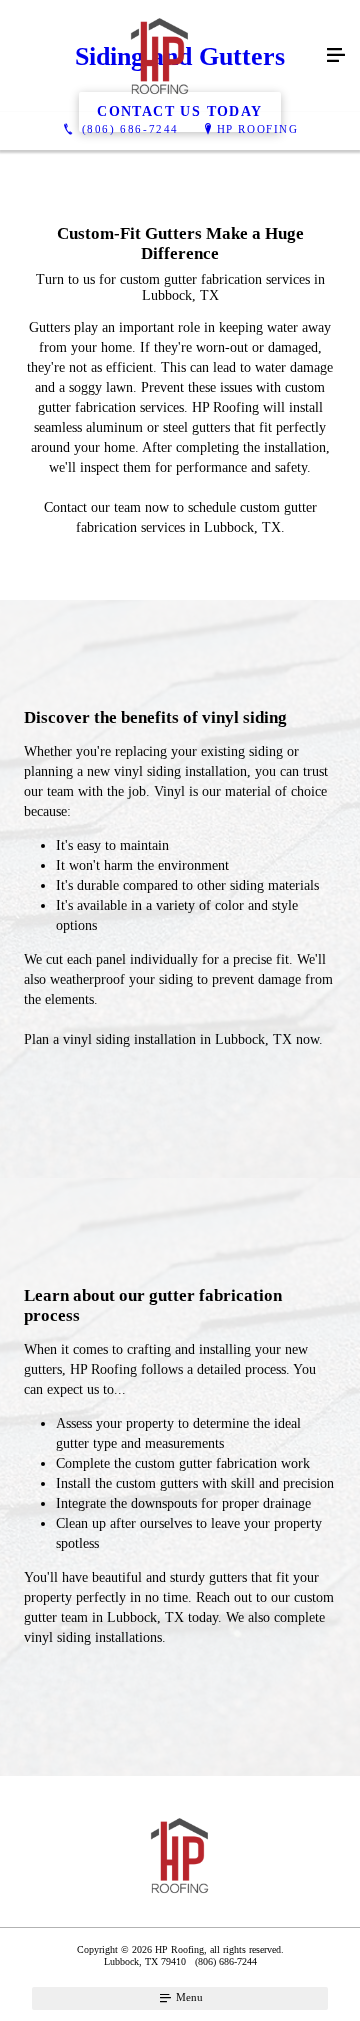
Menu (188, 1997)
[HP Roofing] (160, 56)
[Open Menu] (336, 56)
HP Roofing (258, 129)
